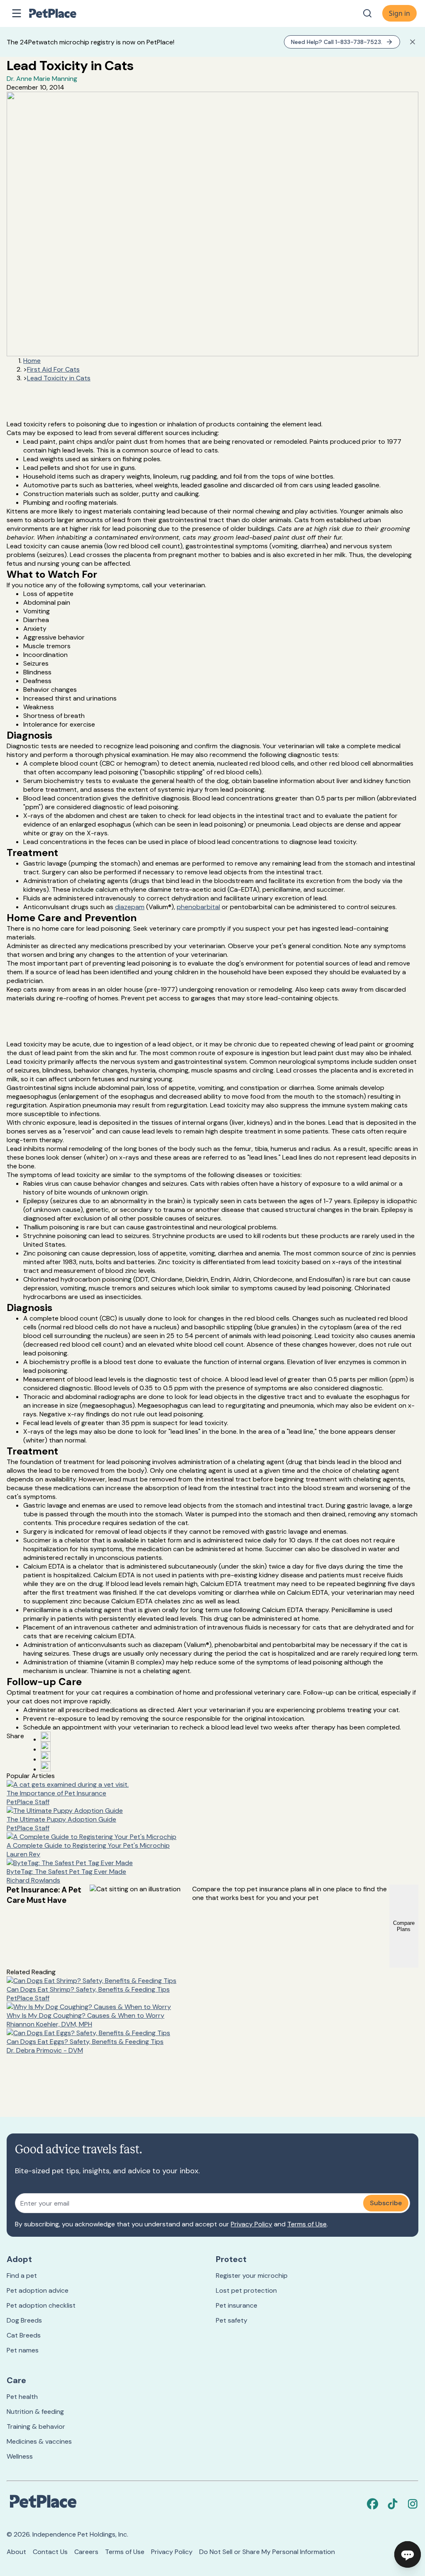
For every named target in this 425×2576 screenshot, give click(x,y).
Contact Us (50, 2552)
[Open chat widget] (408, 2554)
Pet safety (232, 2320)
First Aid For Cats (53, 369)
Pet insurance (237, 2305)
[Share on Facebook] (46, 1737)
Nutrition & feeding (35, 2412)
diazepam (130, 907)
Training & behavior (36, 2426)
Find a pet (22, 2276)
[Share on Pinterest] (46, 1747)
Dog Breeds (24, 2320)
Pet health (22, 2397)
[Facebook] (373, 2504)
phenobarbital (198, 907)
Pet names (23, 2350)
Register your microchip (252, 2276)
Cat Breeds (24, 2335)
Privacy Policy (252, 2224)
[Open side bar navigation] (17, 13)
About (16, 2552)
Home (32, 361)
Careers (86, 2552)
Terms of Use (307, 2224)
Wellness (20, 2456)
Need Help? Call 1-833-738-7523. (337, 42)
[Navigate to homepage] (61, 13)
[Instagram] (413, 2504)
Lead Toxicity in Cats (59, 378)
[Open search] (367, 13)
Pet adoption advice (38, 2290)
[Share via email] (46, 1766)
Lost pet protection (246, 2290)
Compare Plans (404, 1926)
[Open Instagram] (46, 1756)
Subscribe (386, 2203)
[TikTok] (393, 2504)
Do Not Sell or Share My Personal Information (267, 2552)
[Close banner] (413, 42)
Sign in (399, 13)
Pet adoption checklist (41, 2305)
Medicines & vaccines (39, 2441)
